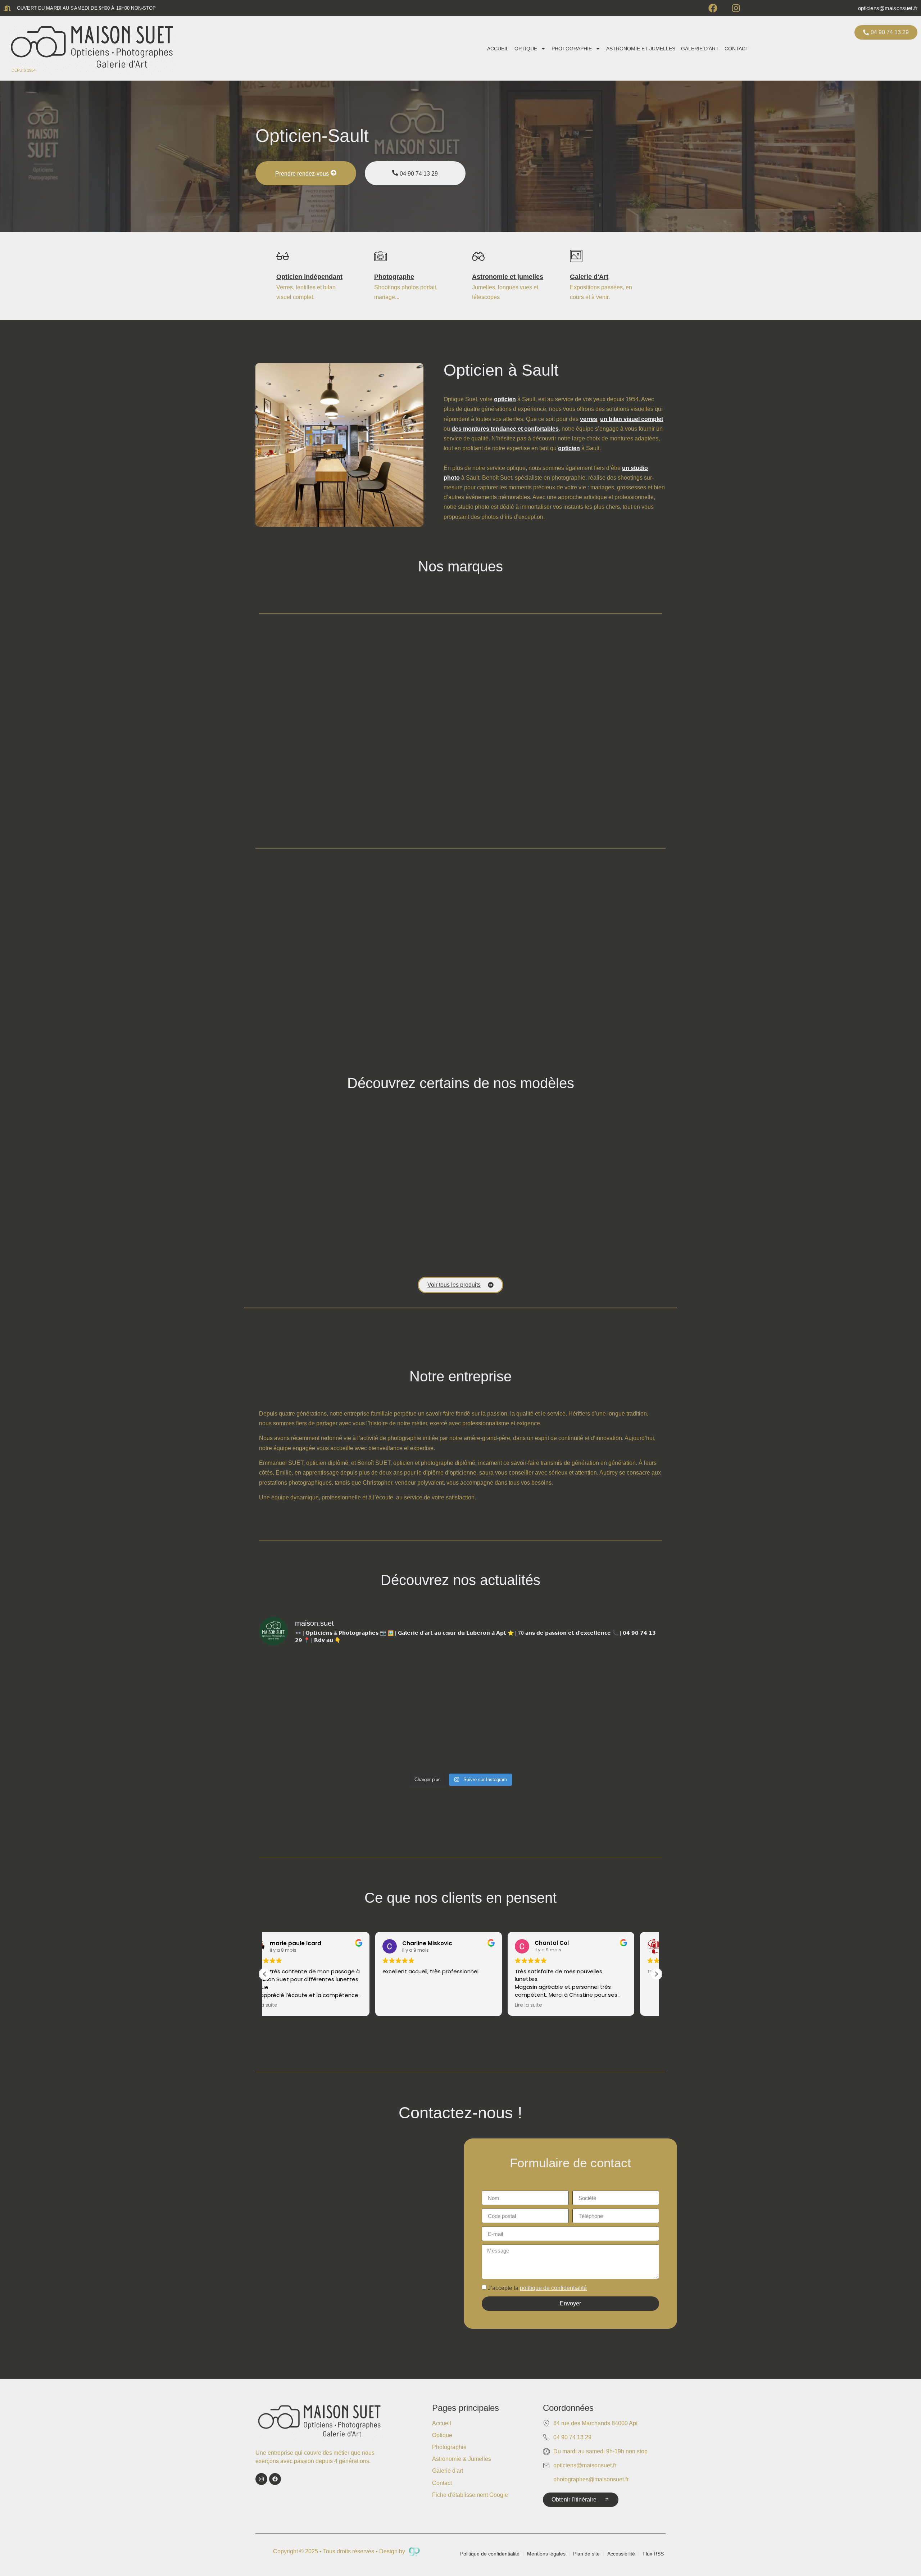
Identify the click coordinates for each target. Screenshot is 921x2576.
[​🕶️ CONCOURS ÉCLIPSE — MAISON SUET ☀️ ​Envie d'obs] (308, 1740)
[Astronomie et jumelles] (478, 256)
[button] (656, 1974)
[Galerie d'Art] (576, 256)
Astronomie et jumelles (641, 49)
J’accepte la (537, 2288)
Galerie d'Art (589, 277)
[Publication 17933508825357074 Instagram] (410, 1740)
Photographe (394, 277)
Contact (737, 49)
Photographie (572, 49)
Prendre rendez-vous (302, 174)
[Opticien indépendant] (283, 256)
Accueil (498, 49)
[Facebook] (713, 8)
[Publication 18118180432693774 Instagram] (613, 1682)
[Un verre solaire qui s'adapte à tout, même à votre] (511, 1682)
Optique (526, 49)
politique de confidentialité (553, 2288)
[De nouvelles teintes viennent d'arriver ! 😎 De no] (613, 1740)
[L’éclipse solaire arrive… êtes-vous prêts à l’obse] (511, 1740)
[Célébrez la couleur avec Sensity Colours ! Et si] (410, 1682)
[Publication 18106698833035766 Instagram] (308, 1682)
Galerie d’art (700, 49)
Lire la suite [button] (418, 2005)
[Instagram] (736, 8)
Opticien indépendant (309, 277)
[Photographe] (380, 256)
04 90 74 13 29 (419, 174)
